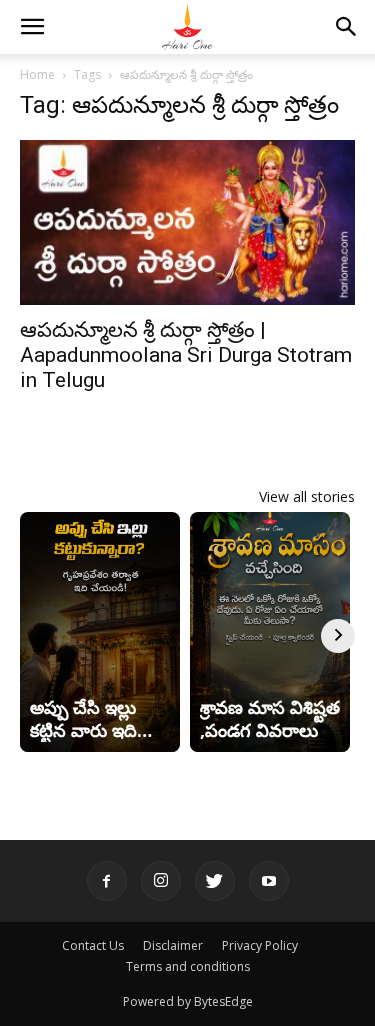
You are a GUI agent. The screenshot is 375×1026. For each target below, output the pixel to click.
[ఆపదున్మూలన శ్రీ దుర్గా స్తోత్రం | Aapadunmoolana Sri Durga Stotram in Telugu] (187, 222)
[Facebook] (107, 881)
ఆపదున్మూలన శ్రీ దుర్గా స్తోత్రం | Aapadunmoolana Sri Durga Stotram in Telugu (186, 355)
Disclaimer (173, 945)
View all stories (307, 496)
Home (37, 74)
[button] (32, 27)
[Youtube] (269, 881)
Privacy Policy (260, 945)
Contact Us (93, 945)
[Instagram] (161, 881)
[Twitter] (215, 881)
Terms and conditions (188, 966)
